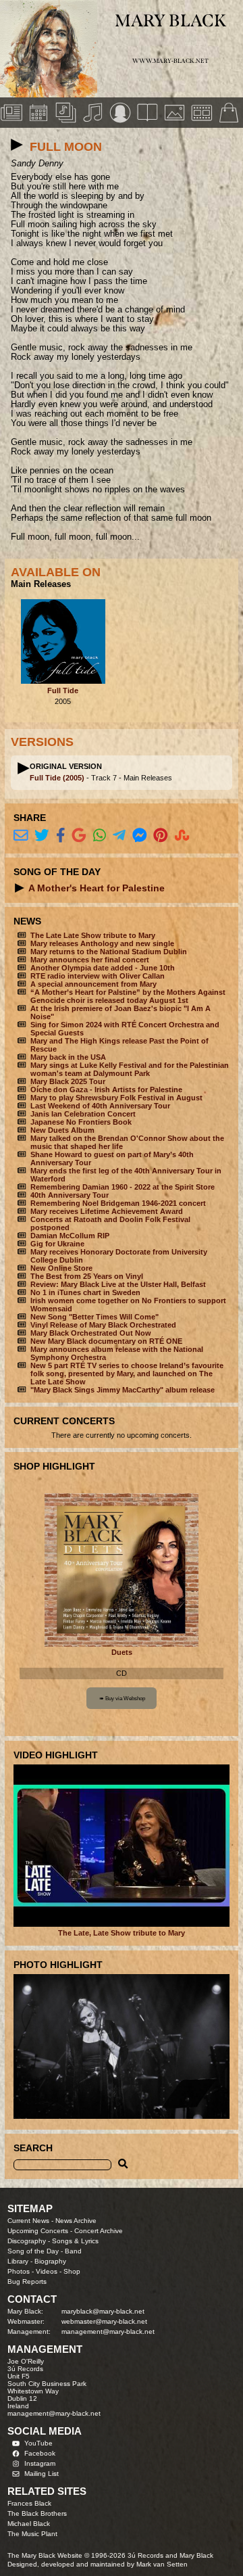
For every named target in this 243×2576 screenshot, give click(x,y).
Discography (27, 2241)
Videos (47, 2271)
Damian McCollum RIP (70, 1236)
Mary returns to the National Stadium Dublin (109, 952)
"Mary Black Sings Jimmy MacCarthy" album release (123, 1390)
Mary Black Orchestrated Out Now (91, 1333)
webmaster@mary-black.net (104, 2321)
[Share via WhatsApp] (100, 836)
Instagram (40, 2463)
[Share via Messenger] (140, 836)
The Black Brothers (37, 2513)
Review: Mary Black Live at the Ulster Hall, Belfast (118, 1284)
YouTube (38, 2443)
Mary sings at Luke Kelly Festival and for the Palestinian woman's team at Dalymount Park (130, 1069)
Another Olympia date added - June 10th (103, 968)
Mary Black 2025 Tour (68, 1081)
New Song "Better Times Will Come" (94, 1317)
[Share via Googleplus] (79, 836)
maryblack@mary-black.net (103, 2311)
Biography (50, 2261)
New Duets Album (62, 1130)
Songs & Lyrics (75, 2241)
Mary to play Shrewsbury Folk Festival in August (116, 1098)
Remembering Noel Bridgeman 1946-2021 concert (118, 1203)
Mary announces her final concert (90, 960)
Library (18, 2261)
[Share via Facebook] (61, 836)
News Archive (76, 2221)
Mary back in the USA (68, 1057)
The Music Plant (32, 2534)
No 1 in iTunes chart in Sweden (85, 1292)
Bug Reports (27, 2281)
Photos (19, 2271)
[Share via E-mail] (21, 836)
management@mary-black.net (108, 2332)
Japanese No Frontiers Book (81, 1122)
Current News (28, 2221)
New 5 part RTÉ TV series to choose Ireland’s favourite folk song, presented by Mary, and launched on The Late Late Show (127, 1374)
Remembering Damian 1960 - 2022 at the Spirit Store (123, 1187)
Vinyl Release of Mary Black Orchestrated (103, 1325)
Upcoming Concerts (38, 2231)
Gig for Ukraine (57, 1244)
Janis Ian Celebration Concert (83, 1114)
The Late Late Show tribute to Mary (93, 935)
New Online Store (61, 1268)
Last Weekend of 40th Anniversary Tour (100, 1106)
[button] (17, 145)
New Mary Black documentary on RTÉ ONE (106, 1341)
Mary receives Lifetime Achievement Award (107, 1211)
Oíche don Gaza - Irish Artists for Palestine (106, 1090)
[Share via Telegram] (119, 836)
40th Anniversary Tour (70, 1195)
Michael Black (29, 2524)
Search (33, 2148)
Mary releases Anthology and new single (102, 943)
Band (73, 2251)
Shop (72, 2271)
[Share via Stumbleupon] (182, 836)
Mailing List (42, 2474)
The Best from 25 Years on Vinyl (87, 1276)
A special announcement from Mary (93, 984)
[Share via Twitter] (42, 836)
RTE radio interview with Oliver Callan (98, 976)
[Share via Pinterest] (161, 836)
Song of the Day (33, 2251)
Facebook (40, 2453)
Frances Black (29, 2503)
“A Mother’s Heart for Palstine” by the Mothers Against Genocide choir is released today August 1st (128, 996)
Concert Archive (99, 2231)
